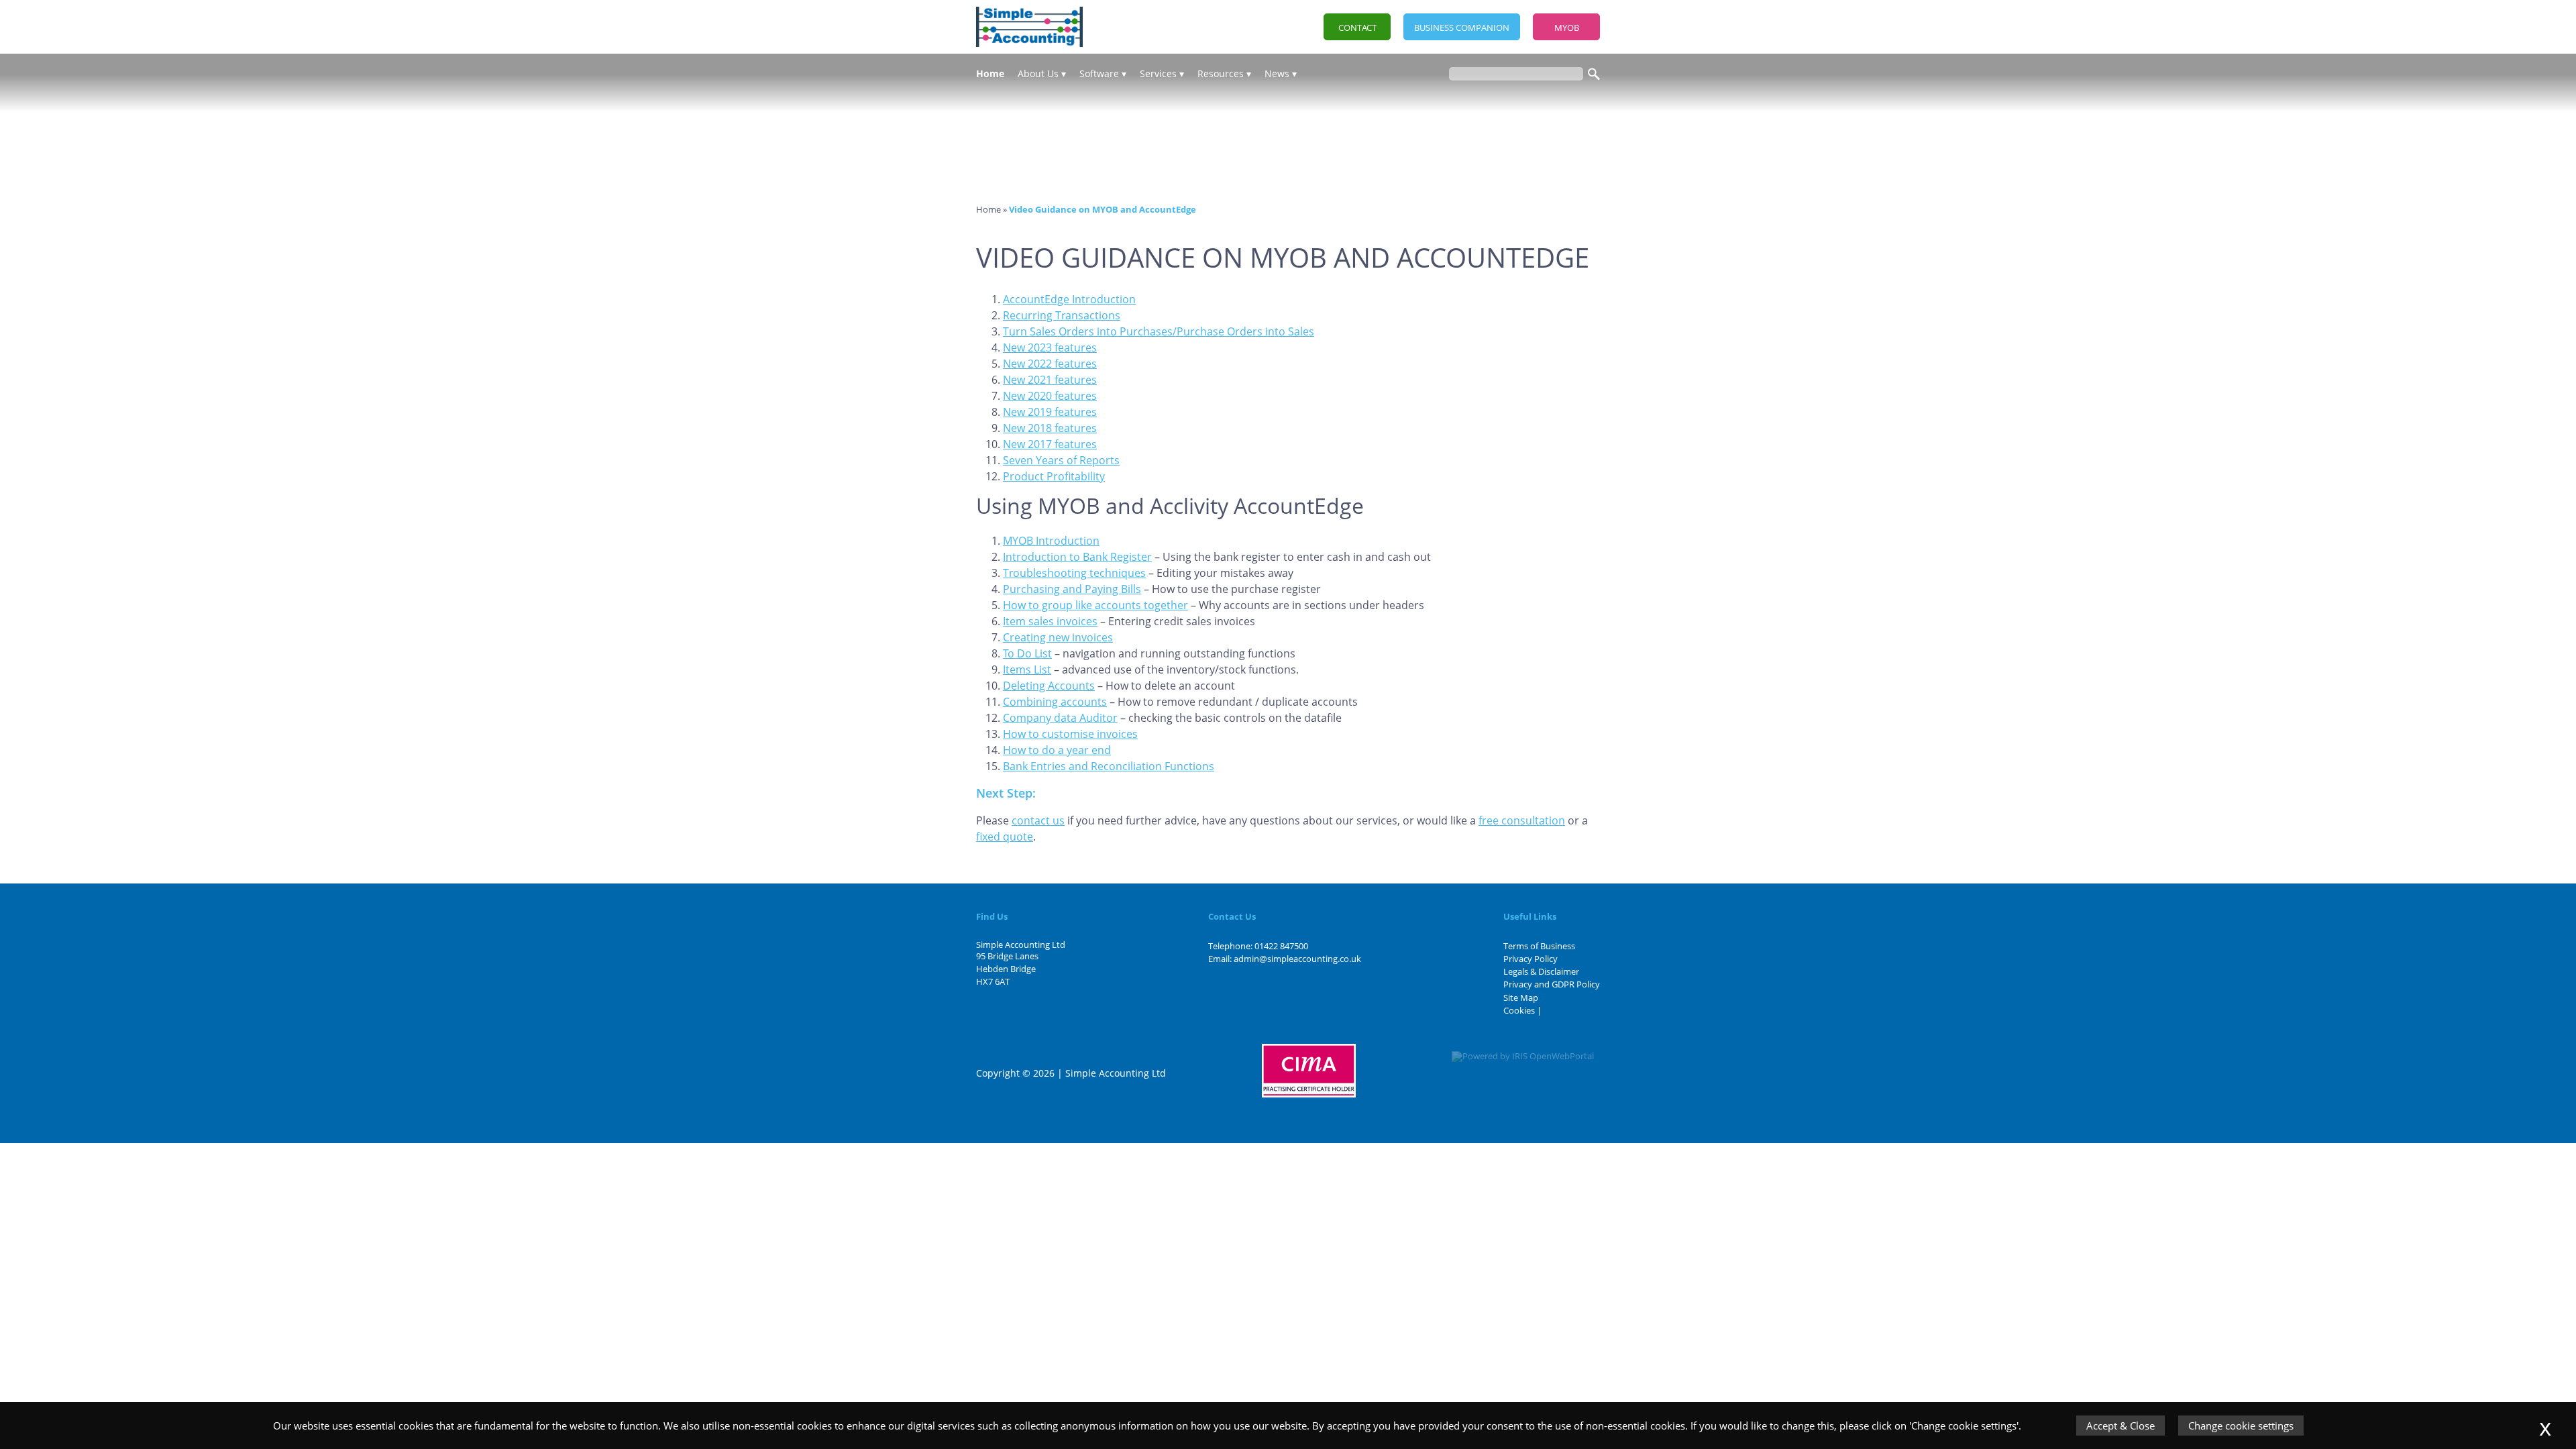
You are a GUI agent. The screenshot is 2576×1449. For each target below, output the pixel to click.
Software (1099, 73)
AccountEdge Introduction (1069, 299)
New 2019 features (1050, 412)
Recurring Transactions (1062, 315)
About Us (1038, 73)
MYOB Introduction (1051, 541)
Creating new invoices (1058, 637)
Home (990, 73)
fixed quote (1005, 837)
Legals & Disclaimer (1541, 971)
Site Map (1521, 998)
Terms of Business (1539, 946)
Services (1158, 73)
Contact (1357, 28)
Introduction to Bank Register (1077, 557)
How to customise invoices (1070, 734)
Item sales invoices (1050, 621)
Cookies (1519, 1010)
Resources (1221, 73)
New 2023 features (1050, 347)
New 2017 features (1050, 444)
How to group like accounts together (1095, 605)
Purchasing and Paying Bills (1072, 589)
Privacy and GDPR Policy (1552, 984)
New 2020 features (1050, 396)
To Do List (1027, 653)
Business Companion (1462, 28)
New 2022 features (1050, 364)
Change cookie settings (2241, 1426)
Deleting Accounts (1049, 686)
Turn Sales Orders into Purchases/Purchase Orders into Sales (1159, 331)
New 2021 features (1050, 380)
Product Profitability (1054, 476)
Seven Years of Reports (1061, 460)
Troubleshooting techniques (1074, 573)
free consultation (1522, 820)
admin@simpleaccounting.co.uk (1297, 959)
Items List (1027, 669)
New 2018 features (1050, 428)
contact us (1038, 820)
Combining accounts (1055, 702)
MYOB (1567, 28)
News (1277, 73)
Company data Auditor (1060, 718)
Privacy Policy (1531, 959)
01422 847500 (1281, 946)
